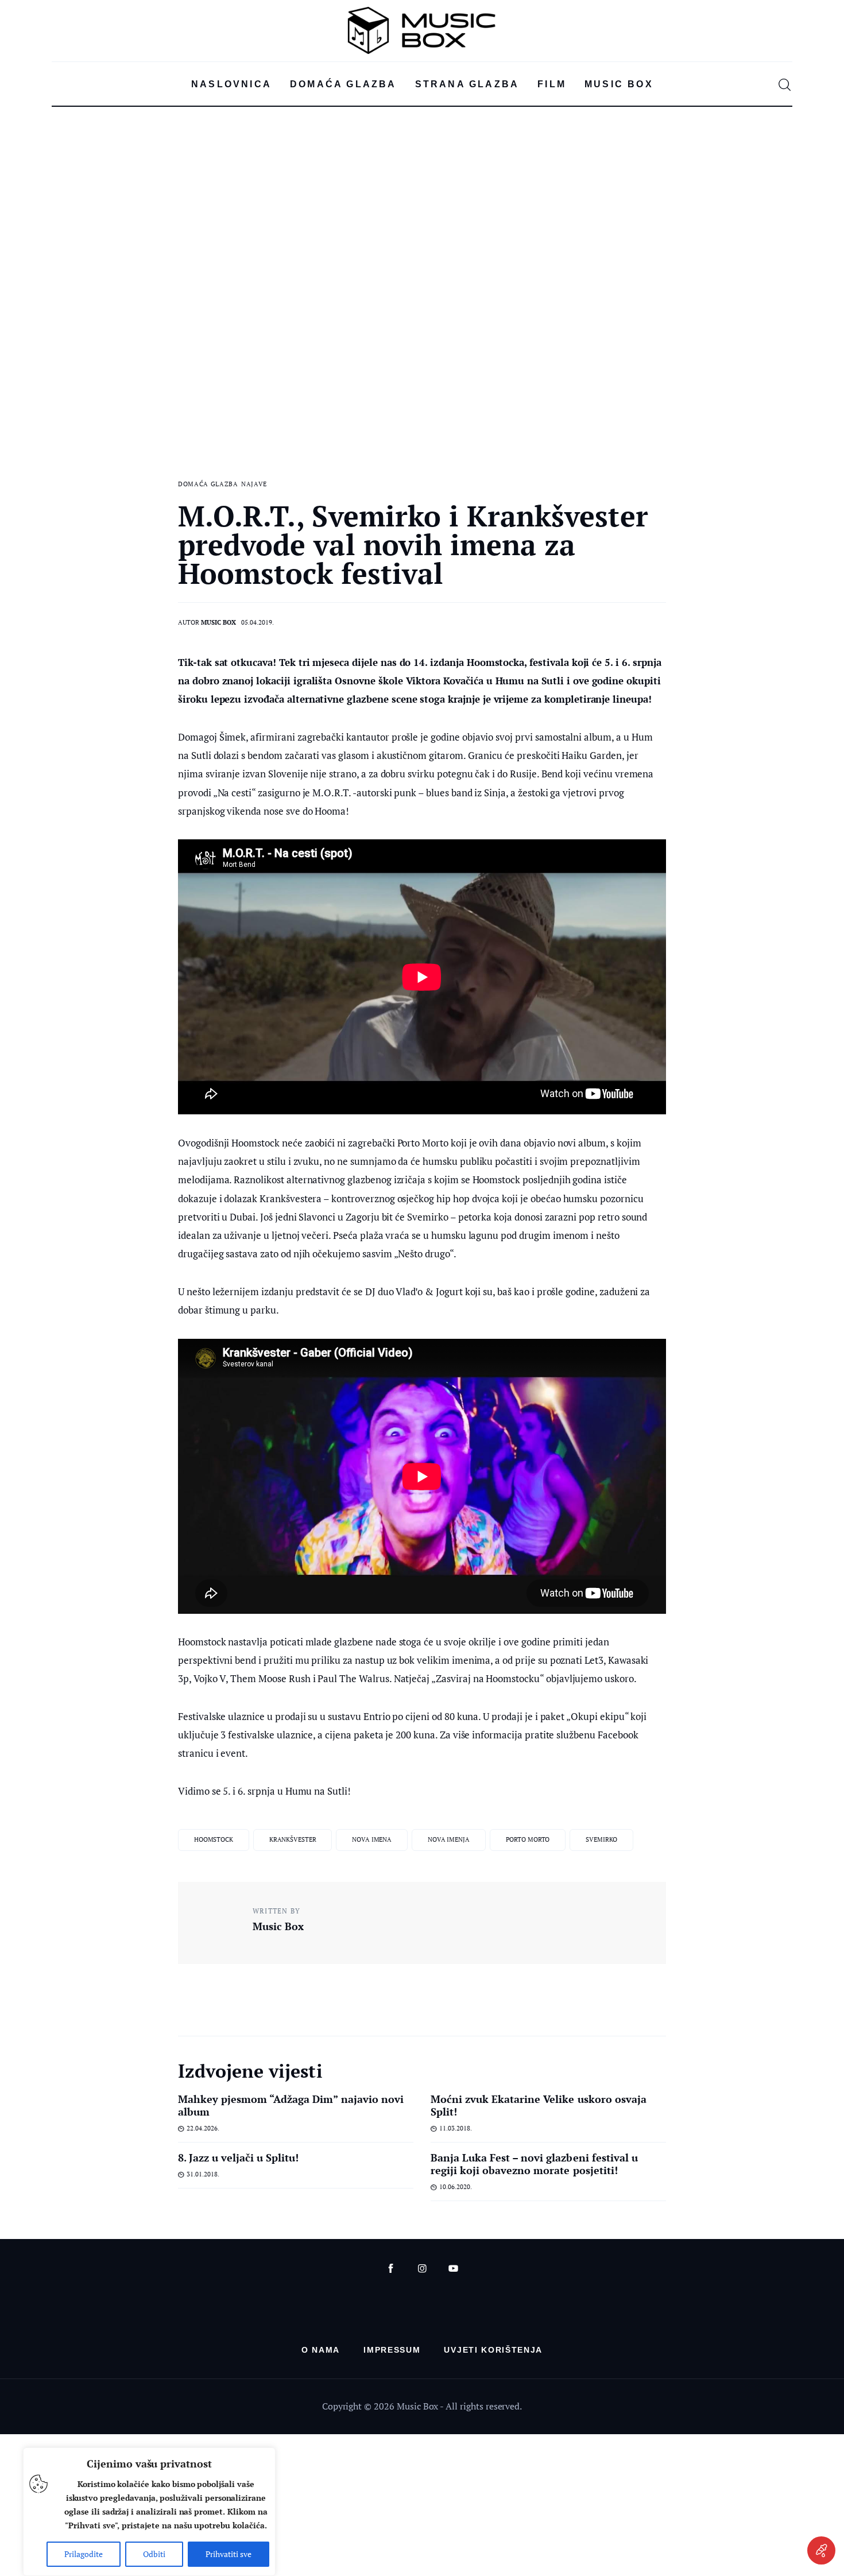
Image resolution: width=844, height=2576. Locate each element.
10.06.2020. (456, 2187)
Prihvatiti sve (229, 2554)
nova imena (372, 1839)
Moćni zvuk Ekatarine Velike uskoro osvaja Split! (539, 2105)
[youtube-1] (453, 2269)
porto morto (528, 1839)
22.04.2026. (203, 2128)
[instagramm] (422, 2269)
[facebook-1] (391, 2269)
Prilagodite (84, 2554)
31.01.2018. (203, 2174)
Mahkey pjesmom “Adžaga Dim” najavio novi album (291, 2105)
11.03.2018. (456, 2128)
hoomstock (214, 1839)
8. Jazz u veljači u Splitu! (239, 2157)
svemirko (601, 1839)
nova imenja (449, 1839)
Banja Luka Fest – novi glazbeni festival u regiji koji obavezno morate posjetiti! (534, 2164)
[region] (149, 2512)
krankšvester (293, 1839)
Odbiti (154, 2554)
